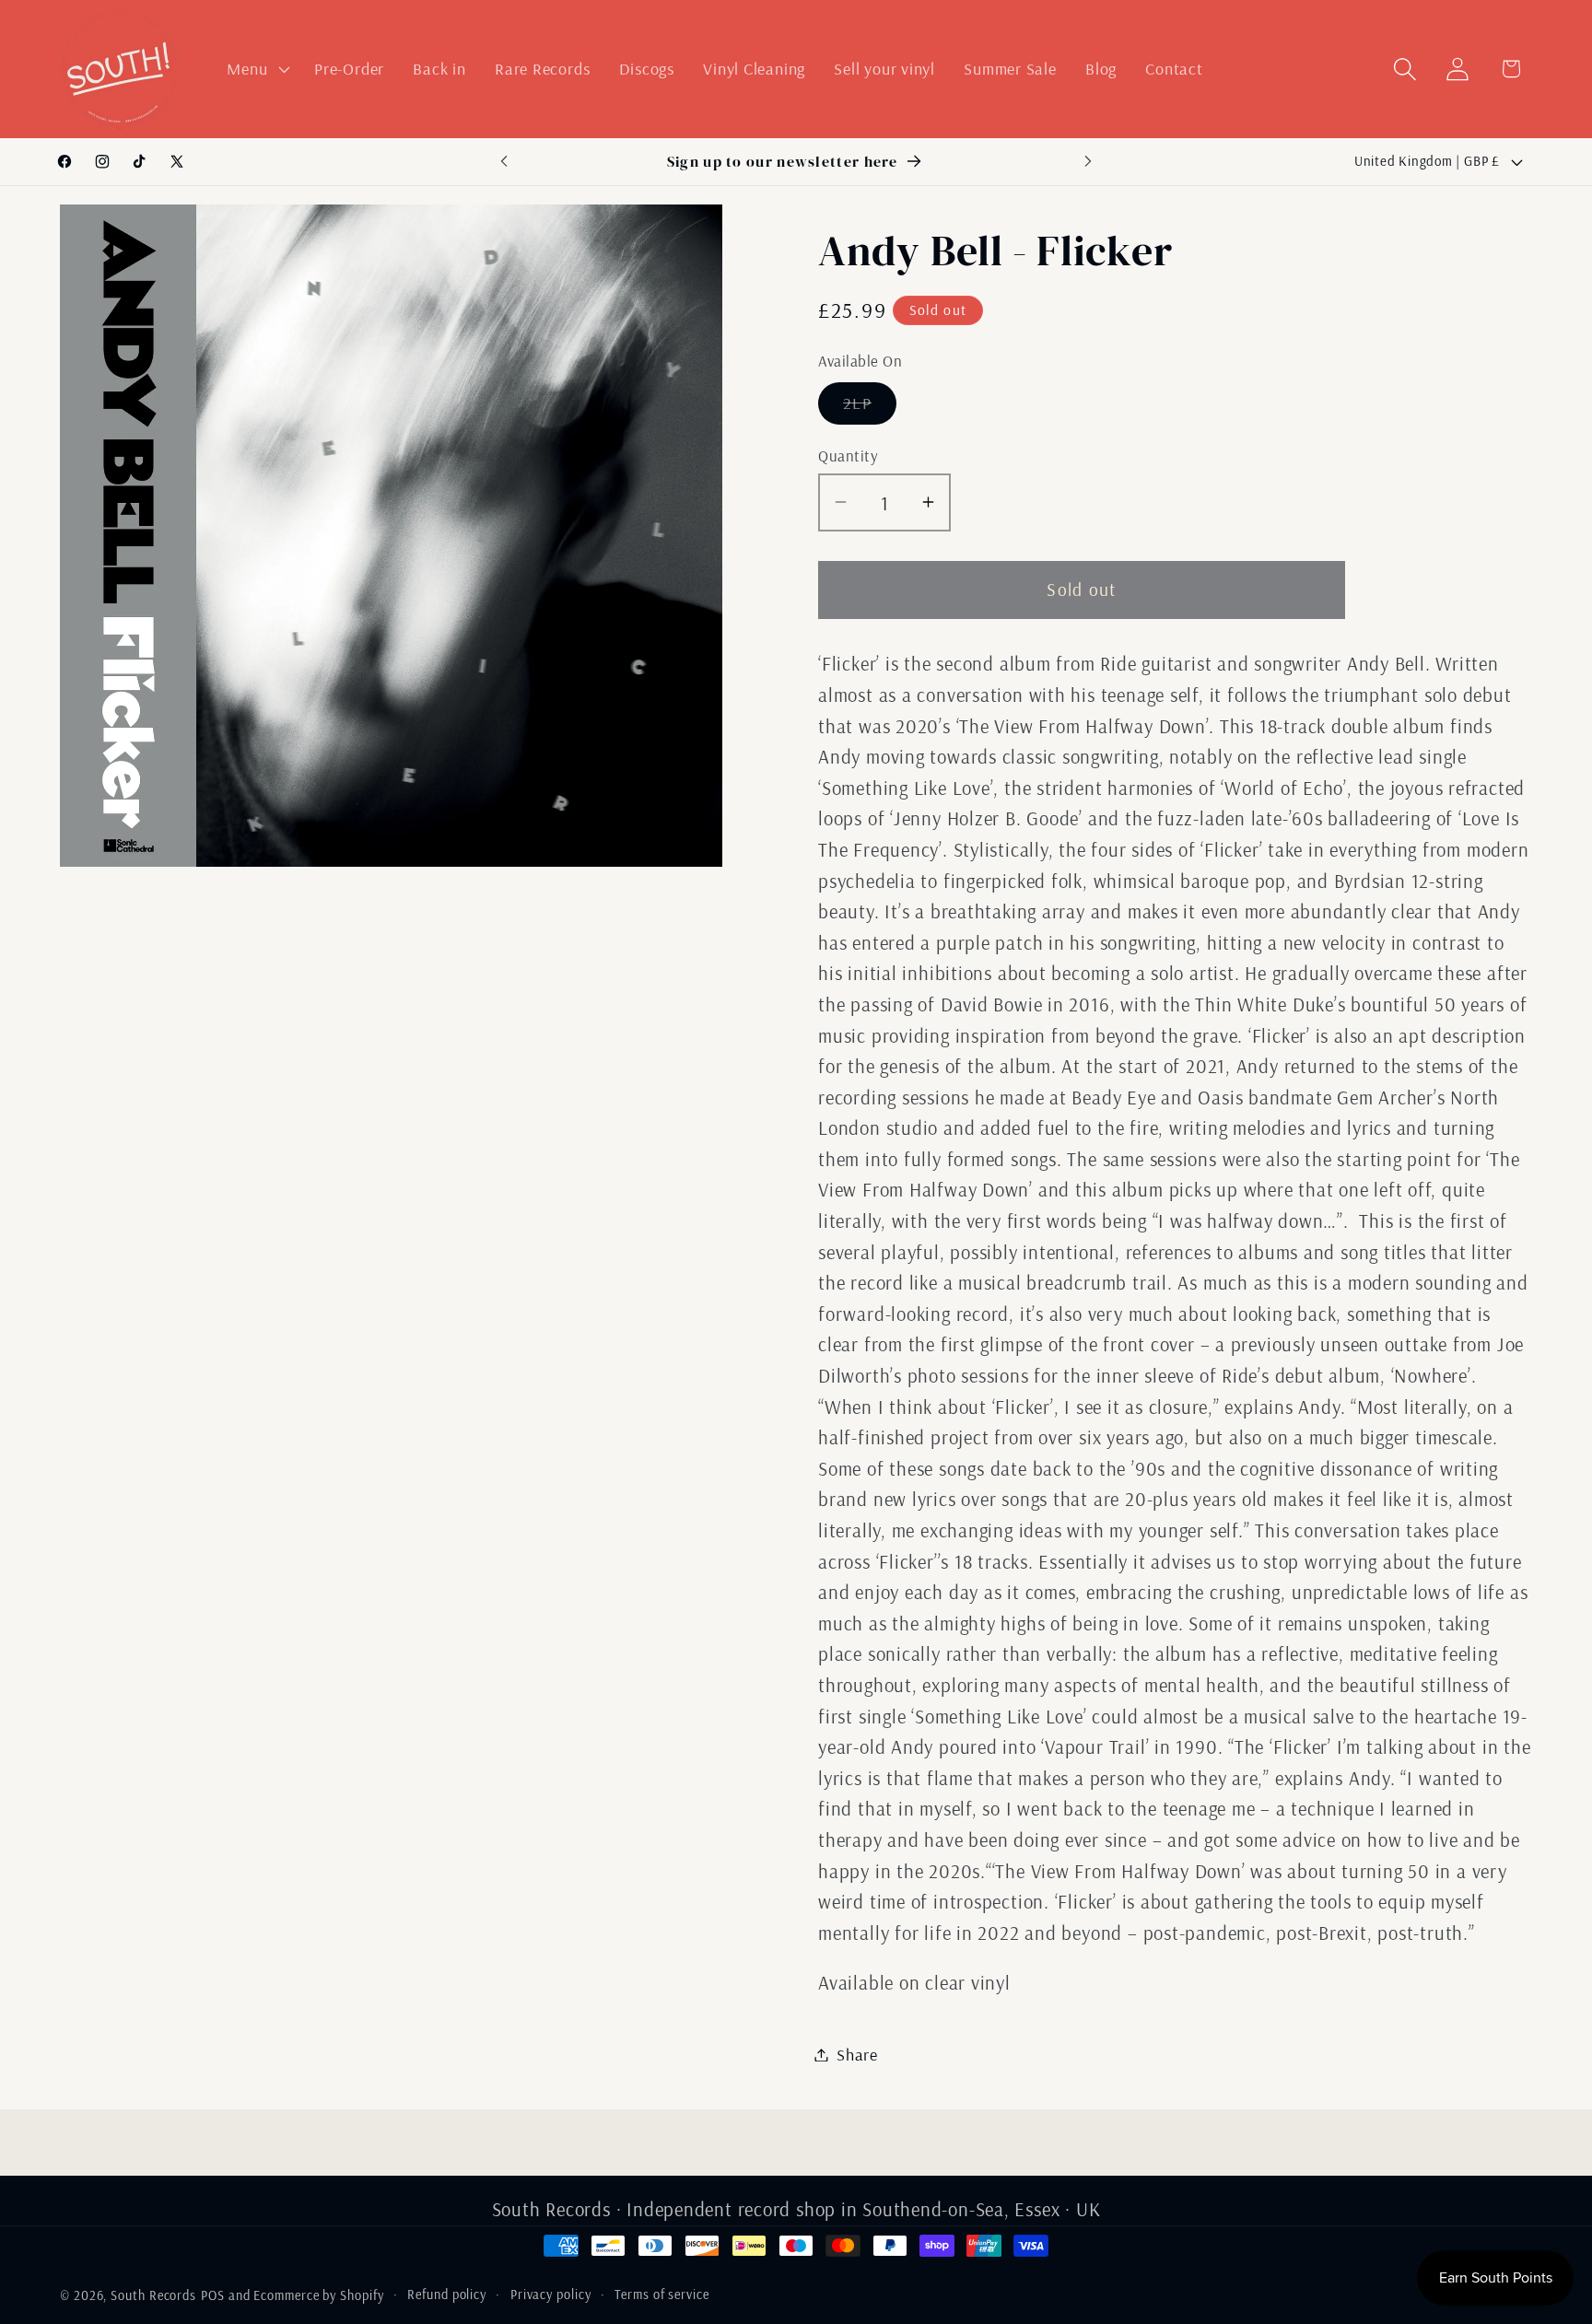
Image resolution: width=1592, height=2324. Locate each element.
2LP (870, 407)
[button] (257, 69)
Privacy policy (551, 2295)
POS (213, 2295)
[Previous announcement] (504, 162)
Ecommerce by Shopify (318, 2295)
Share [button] (857, 2055)
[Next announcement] (1088, 162)
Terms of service (662, 2295)
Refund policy (447, 2295)
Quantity (848, 455)
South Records (153, 2295)
